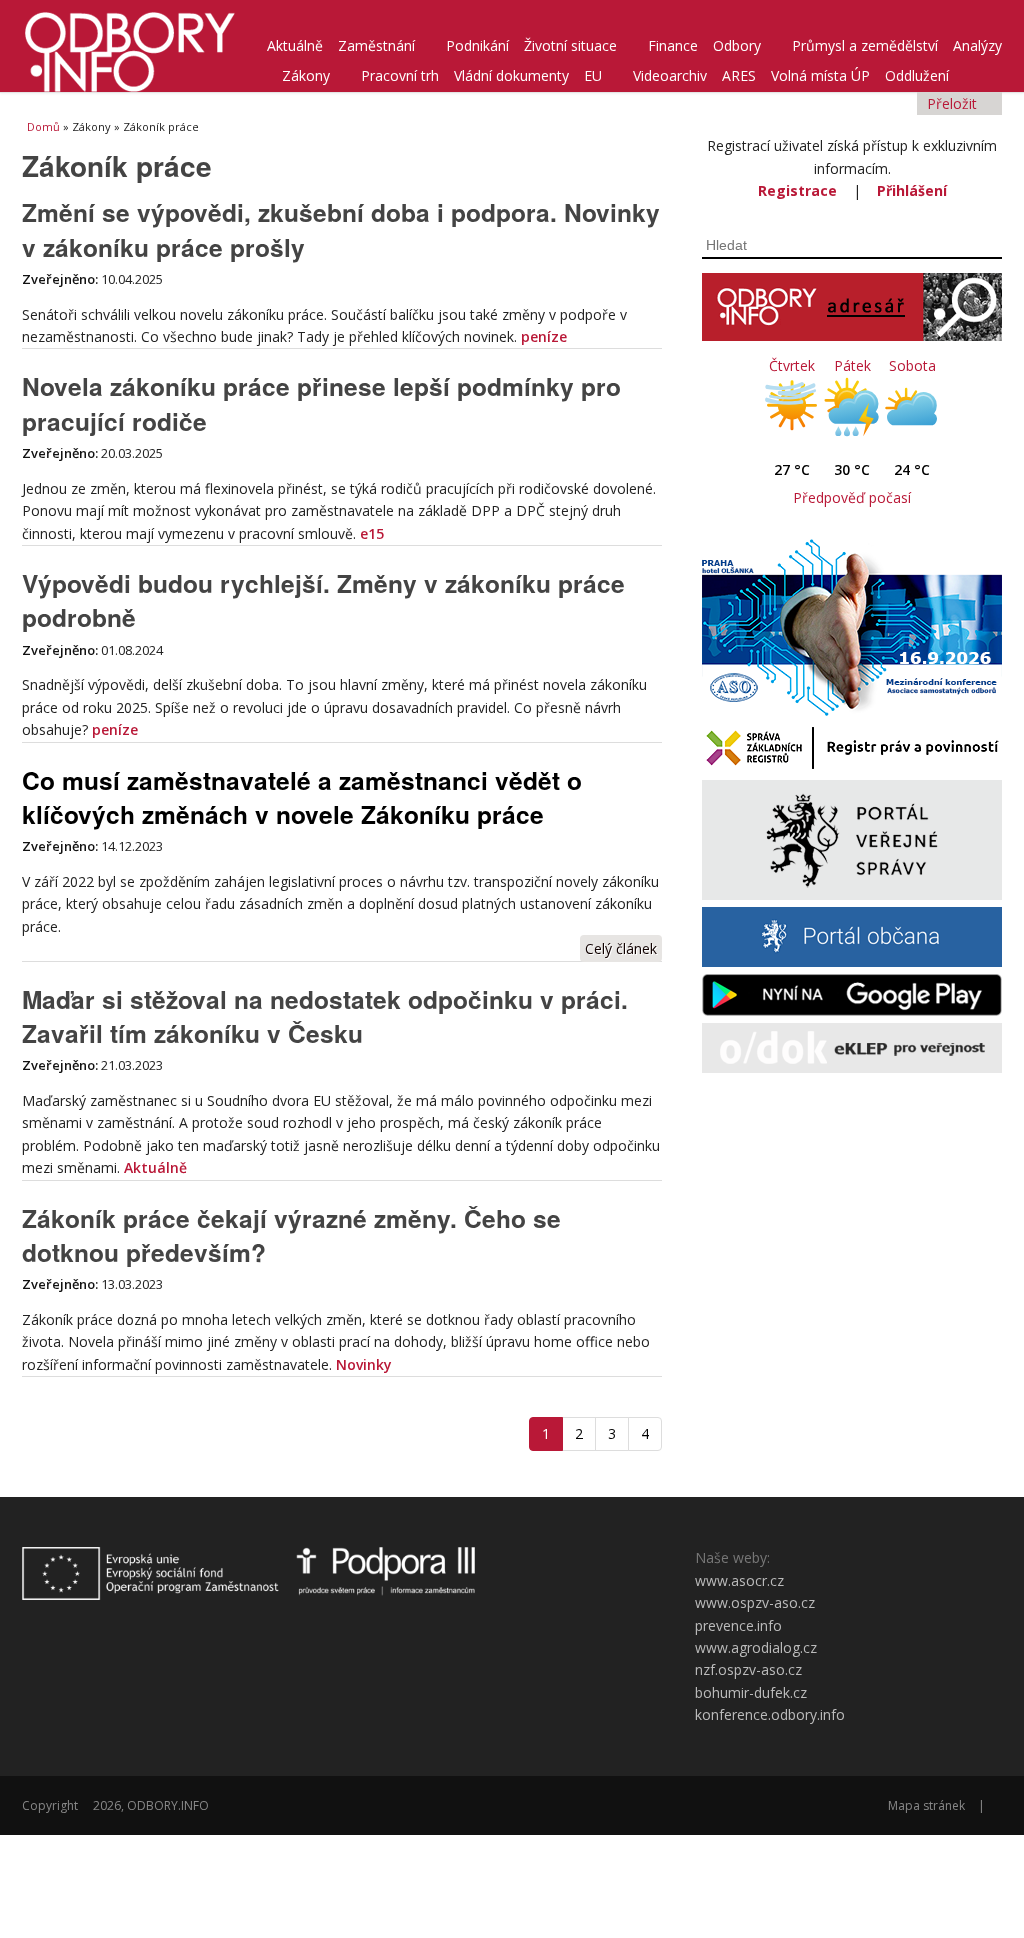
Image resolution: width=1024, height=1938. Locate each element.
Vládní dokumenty (511, 75)
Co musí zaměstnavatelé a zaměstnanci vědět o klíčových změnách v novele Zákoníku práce (302, 797)
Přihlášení (912, 190)
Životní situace (570, 45)
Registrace (797, 190)
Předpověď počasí (852, 497)
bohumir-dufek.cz (751, 1692)
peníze (544, 336)
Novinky (364, 1364)
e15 (372, 533)
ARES (739, 75)
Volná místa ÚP (820, 75)
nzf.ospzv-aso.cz (748, 1669)
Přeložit (954, 103)
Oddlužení (917, 75)
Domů (43, 126)
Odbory (737, 45)
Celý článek (621, 948)
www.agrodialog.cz (756, 1647)
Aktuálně (295, 45)
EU (593, 75)
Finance (673, 45)
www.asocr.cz (739, 1580)
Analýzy (977, 45)
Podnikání (477, 45)
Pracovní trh (400, 75)
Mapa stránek (926, 1805)
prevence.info (738, 1625)
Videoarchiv (670, 75)
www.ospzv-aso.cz (755, 1602)
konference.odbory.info (770, 1714)
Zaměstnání (376, 45)
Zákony (306, 75)
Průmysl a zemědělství (865, 45)
